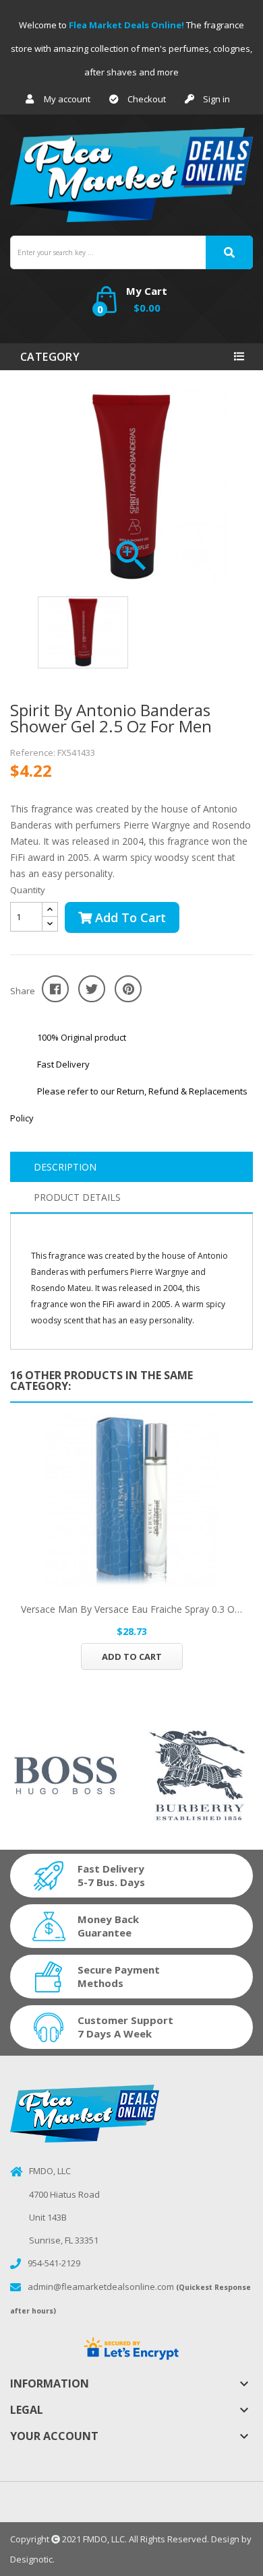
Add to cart (129, 917)
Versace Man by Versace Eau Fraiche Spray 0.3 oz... (131, 1609)
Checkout (147, 99)
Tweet (92, 989)
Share (55, 989)
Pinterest (128, 989)
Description (65, 1167)
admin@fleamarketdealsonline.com (101, 2287)
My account (67, 99)
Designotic (31, 2559)
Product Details (77, 1197)
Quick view (131, 1501)
